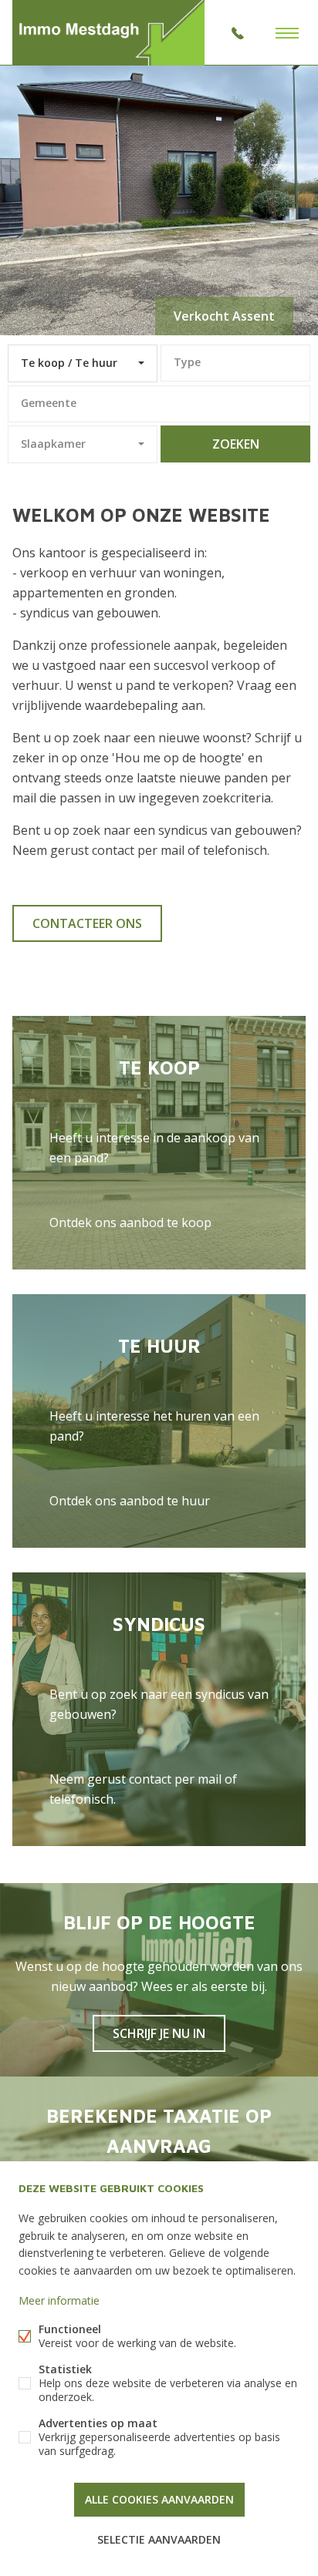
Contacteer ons (87, 923)
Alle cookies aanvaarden (159, 2499)
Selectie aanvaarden (159, 2539)
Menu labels (287, 33)
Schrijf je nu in (159, 2033)
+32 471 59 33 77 (238, 33)
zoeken (236, 444)
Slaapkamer (53, 444)
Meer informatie (59, 2300)
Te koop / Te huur (69, 363)
